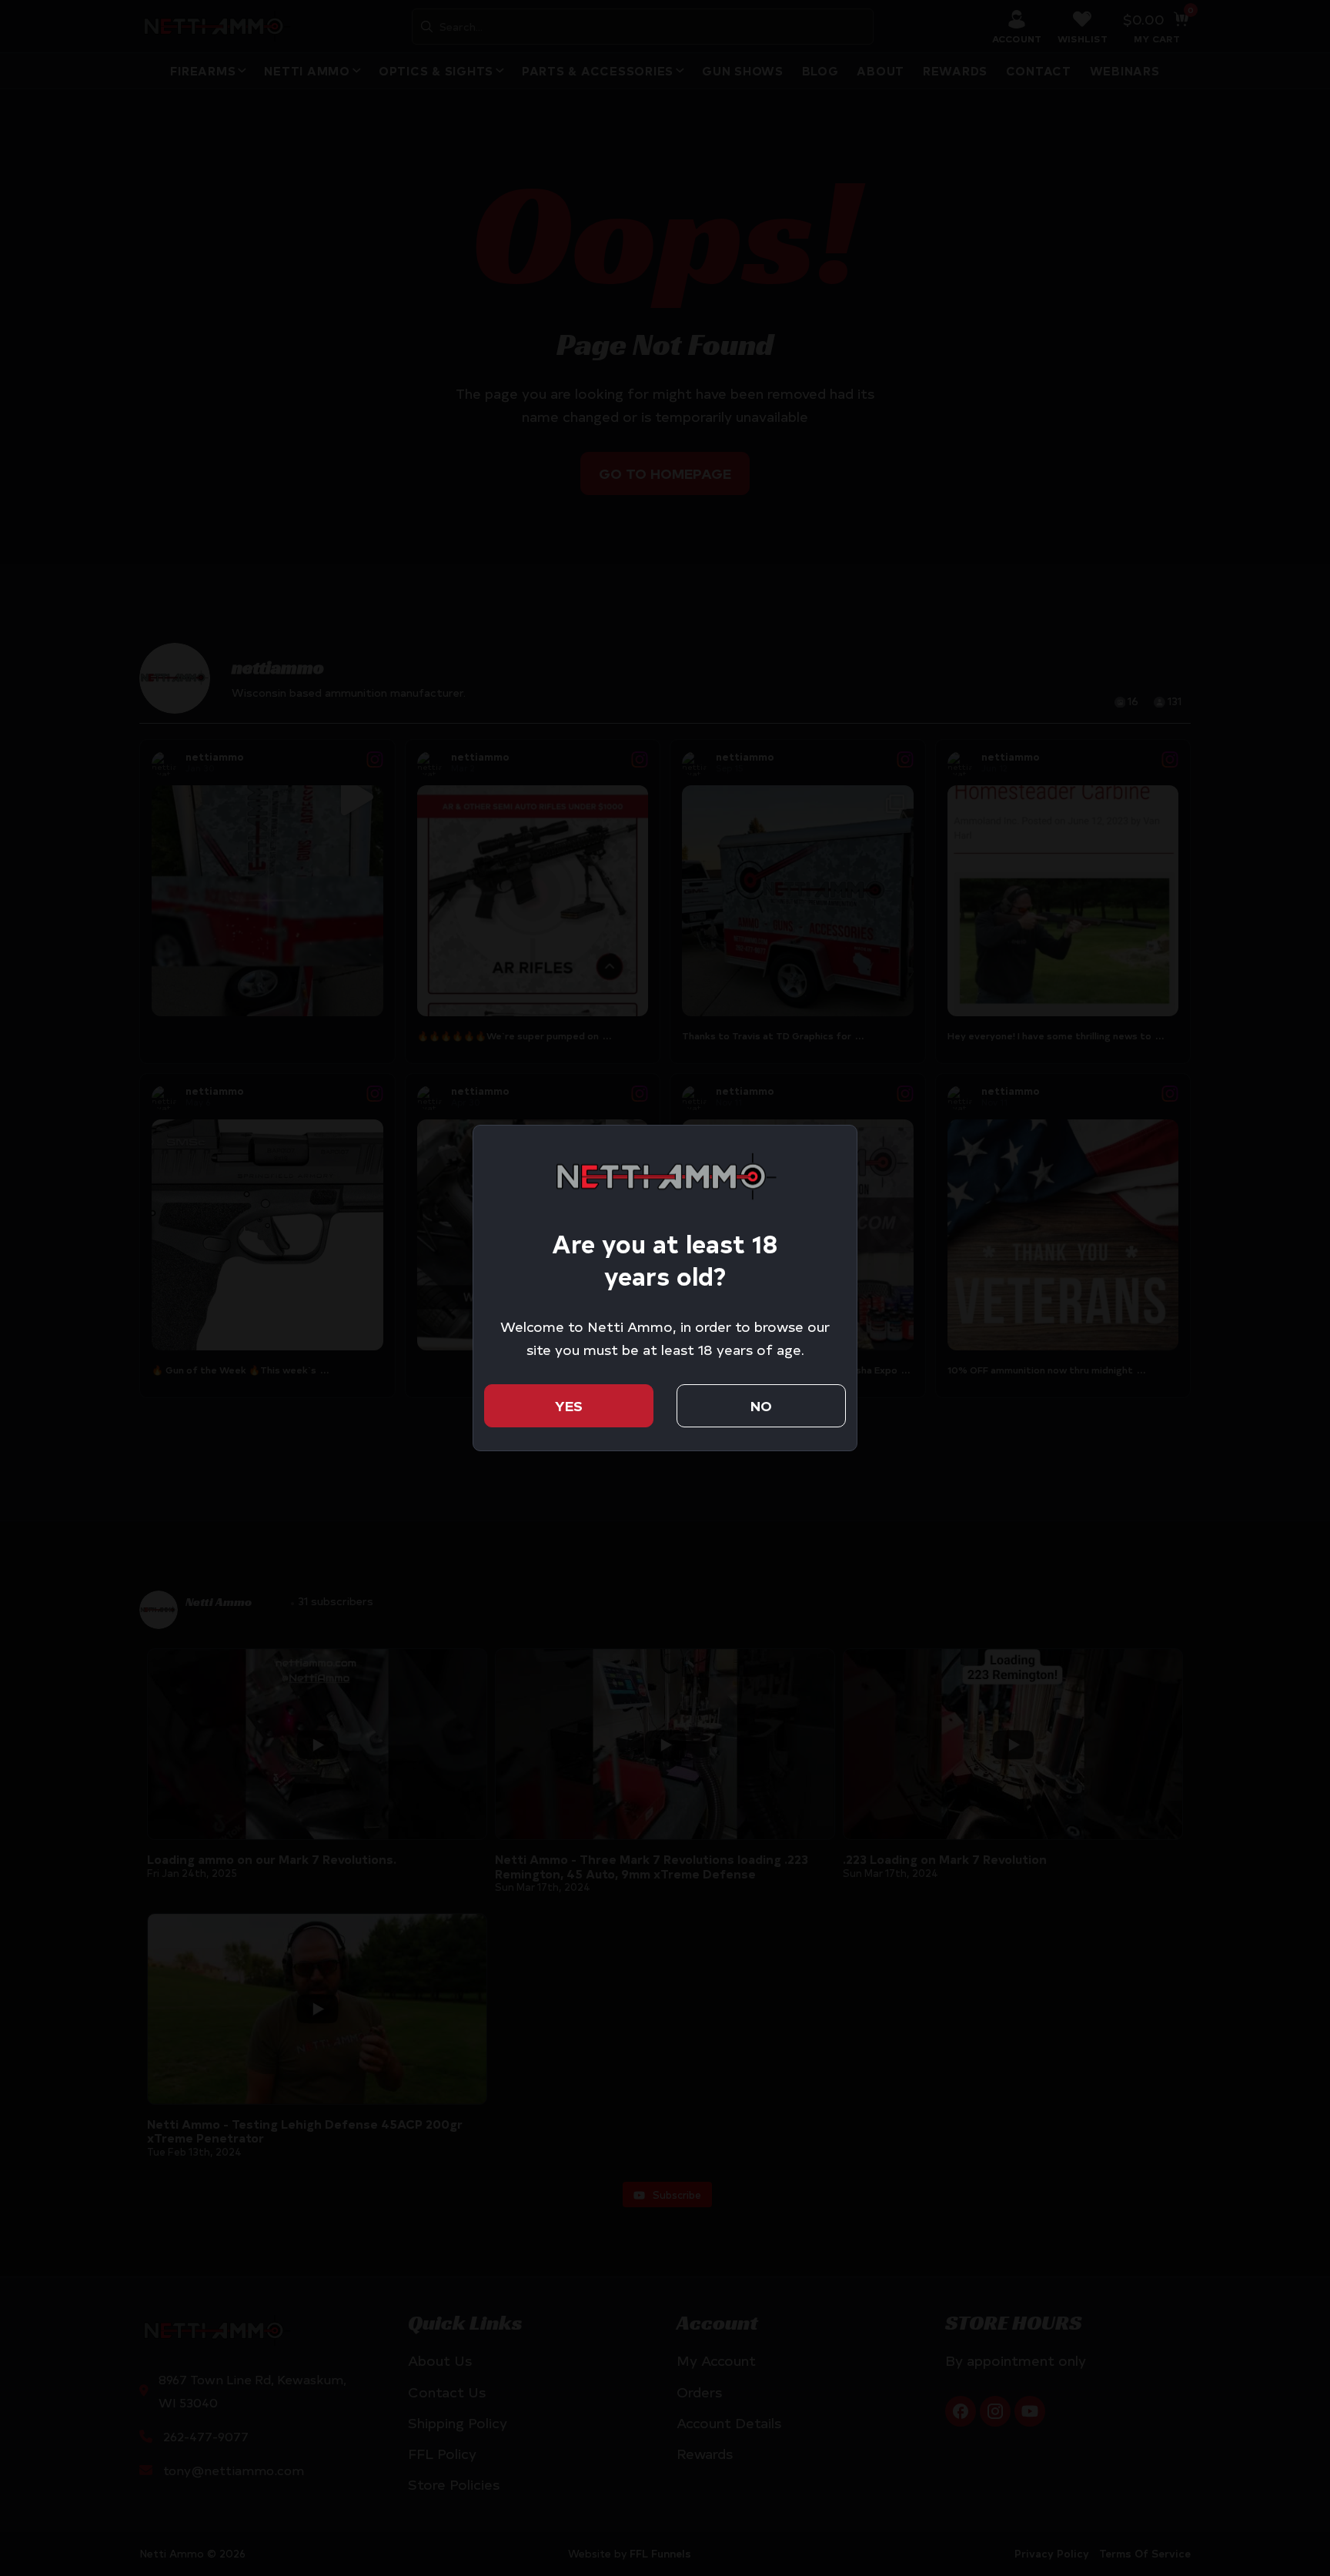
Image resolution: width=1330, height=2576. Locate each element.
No (761, 1405)
